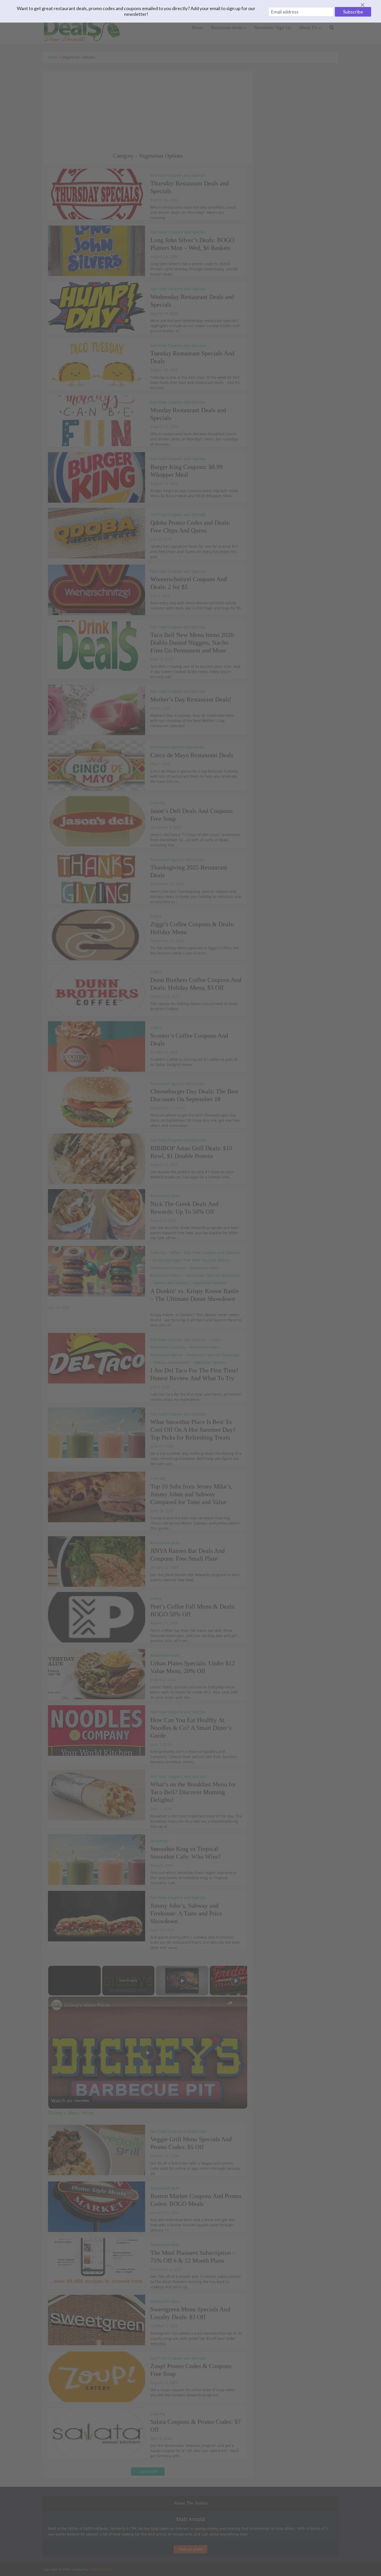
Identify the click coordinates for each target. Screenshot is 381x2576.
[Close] (369, 5)
